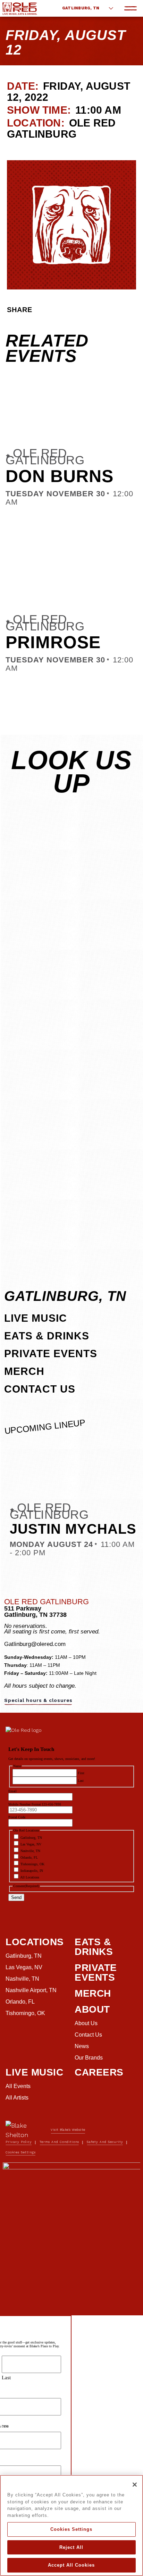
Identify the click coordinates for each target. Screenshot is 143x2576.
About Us (86, 2023)
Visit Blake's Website (68, 2130)
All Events (18, 2086)
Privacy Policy (19, 2142)
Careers (99, 2072)
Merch (24, 1371)
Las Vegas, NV (24, 1967)
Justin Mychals (73, 1529)
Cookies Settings (71, 2529)
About (92, 2009)
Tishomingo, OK (25, 2013)
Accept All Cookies (71, 2565)
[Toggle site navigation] (131, 8)
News (82, 2046)
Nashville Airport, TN (31, 1990)
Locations (35, 1942)
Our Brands (89, 2058)
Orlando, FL (20, 2002)
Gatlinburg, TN (81, 8)
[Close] (135, 2485)
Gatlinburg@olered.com (35, 1644)
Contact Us (40, 1389)
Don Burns (60, 476)
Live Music (36, 1318)
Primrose (53, 642)
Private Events (51, 1354)
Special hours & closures (38, 1700)
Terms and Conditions (59, 2142)
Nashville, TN (22, 1979)
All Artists (17, 2098)
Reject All (71, 2547)
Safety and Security (105, 2142)
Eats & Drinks (47, 1336)
